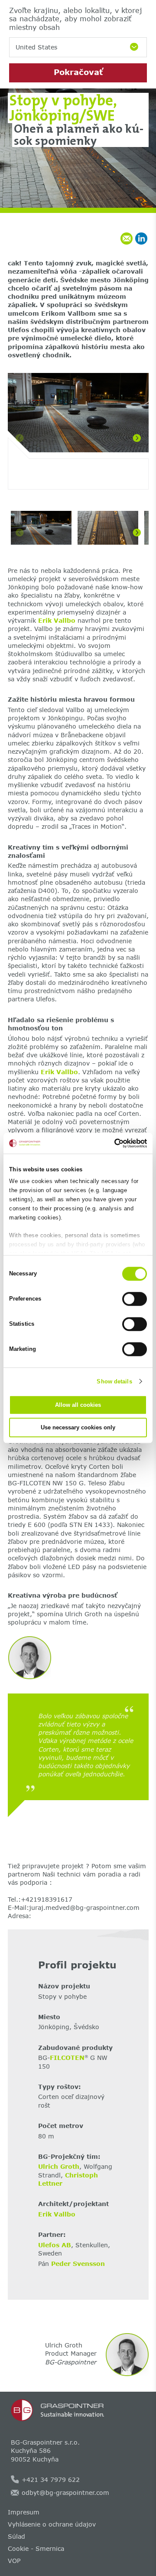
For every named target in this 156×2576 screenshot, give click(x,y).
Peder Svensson (78, 2264)
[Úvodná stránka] (78, 2410)
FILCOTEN (67, 2058)
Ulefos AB (55, 2245)
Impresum (24, 2512)
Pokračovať (78, 72)
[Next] (137, 438)
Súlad (16, 2536)
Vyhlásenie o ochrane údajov (52, 2524)
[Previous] (19, 438)
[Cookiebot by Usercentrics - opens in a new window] (111, 1143)
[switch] (135, 1299)
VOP (14, 2561)
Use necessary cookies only (78, 1427)
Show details (114, 1381)
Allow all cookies (78, 1405)
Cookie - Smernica (36, 2548)
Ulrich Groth (59, 2166)
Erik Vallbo (57, 620)
